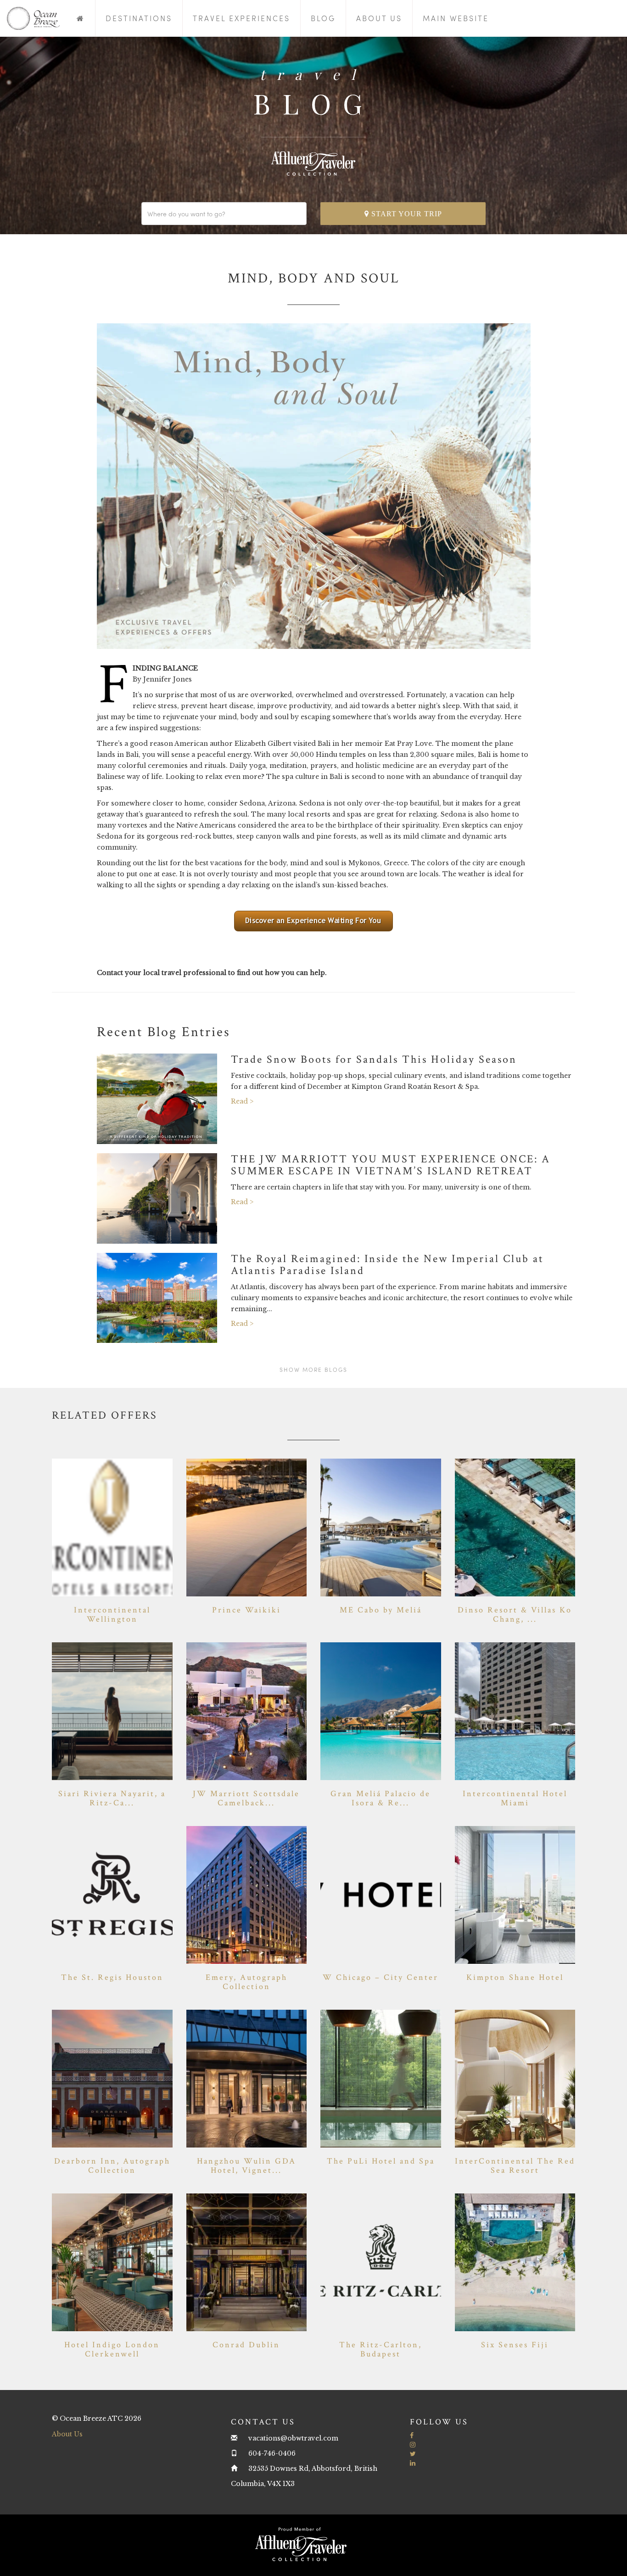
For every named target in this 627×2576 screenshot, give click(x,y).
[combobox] (224, 214)
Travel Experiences (241, 18)
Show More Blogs (313, 1370)
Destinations (139, 18)
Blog (323, 18)
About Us (379, 18)
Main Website (456, 18)
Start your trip (406, 214)
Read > (242, 1101)
